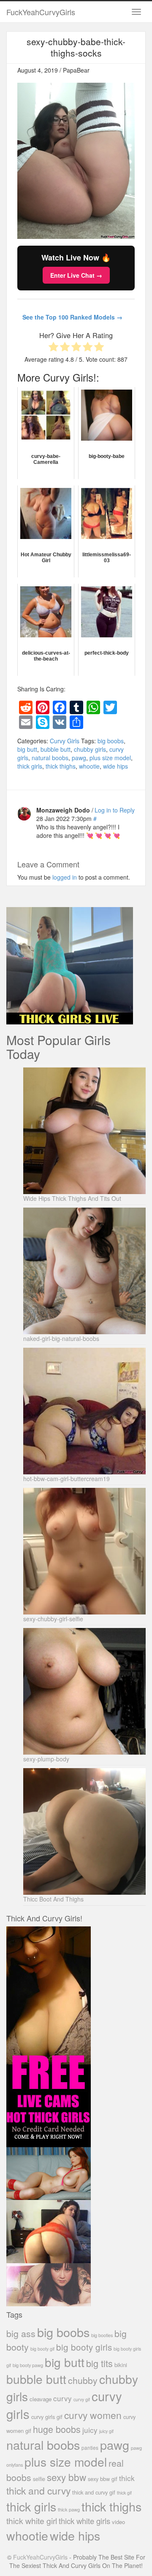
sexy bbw (66, 2477)
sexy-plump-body (46, 1759)
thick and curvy (38, 2491)
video (118, 2522)
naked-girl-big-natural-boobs (61, 1338)
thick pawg (69, 2509)
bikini (121, 2365)
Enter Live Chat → (76, 275)
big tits (99, 2363)
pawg (79, 758)
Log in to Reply (115, 810)
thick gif (124, 2493)
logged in (65, 877)
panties (90, 2447)
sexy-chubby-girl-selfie (53, 1619)
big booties (102, 2335)
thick (127, 2478)
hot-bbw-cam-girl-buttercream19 (66, 1479)
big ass (21, 2333)
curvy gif (82, 2399)
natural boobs (50, 758)
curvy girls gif (47, 2417)
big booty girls (84, 2347)
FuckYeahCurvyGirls (41, 12)
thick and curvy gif (94, 2492)
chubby (83, 2380)
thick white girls (84, 2521)
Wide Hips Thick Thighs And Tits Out (72, 1198)
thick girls (30, 766)
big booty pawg (28, 2365)
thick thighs (61, 766)
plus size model (110, 758)
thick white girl (32, 2521)
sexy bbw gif (103, 2479)
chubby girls (90, 749)
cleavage (41, 2399)
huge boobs (57, 2429)
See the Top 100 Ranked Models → (72, 317)
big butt (27, 749)
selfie (39, 2479)
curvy (62, 2398)
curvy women (93, 2415)
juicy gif (106, 2431)
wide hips (115, 766)
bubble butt (56, 749)
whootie (89, 766)
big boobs (111, 741)
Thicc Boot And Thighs (53, 1899)
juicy (90, 2430)
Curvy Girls (65, 741)
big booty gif (42, 2349)
